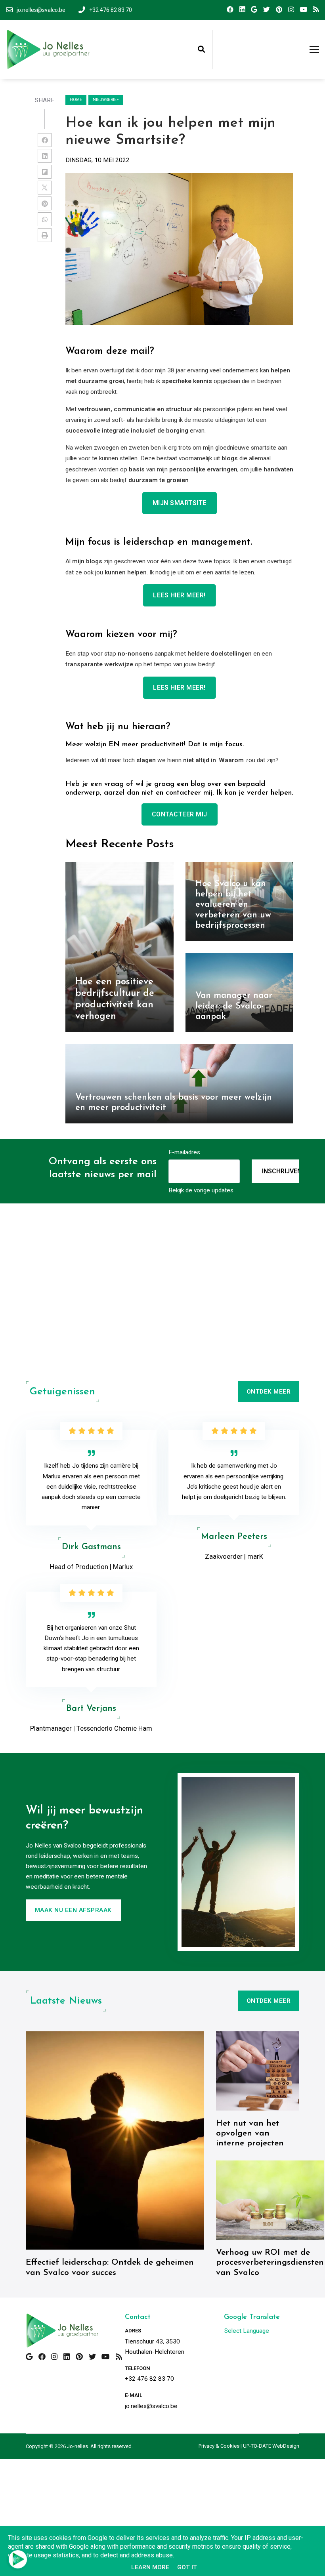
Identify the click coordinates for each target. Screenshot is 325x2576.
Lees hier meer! (179, 595)
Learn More (150, 2567)
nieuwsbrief (106, 100)
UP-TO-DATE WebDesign (271, 2446)
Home (76, 100)
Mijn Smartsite (180, 503)
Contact (138, 2317)
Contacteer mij (180, 814)
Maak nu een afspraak (73, 1910)
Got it (187, 2567)
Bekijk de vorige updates (201, 1190)
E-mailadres (184, 1152)
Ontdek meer (269, 1392)
